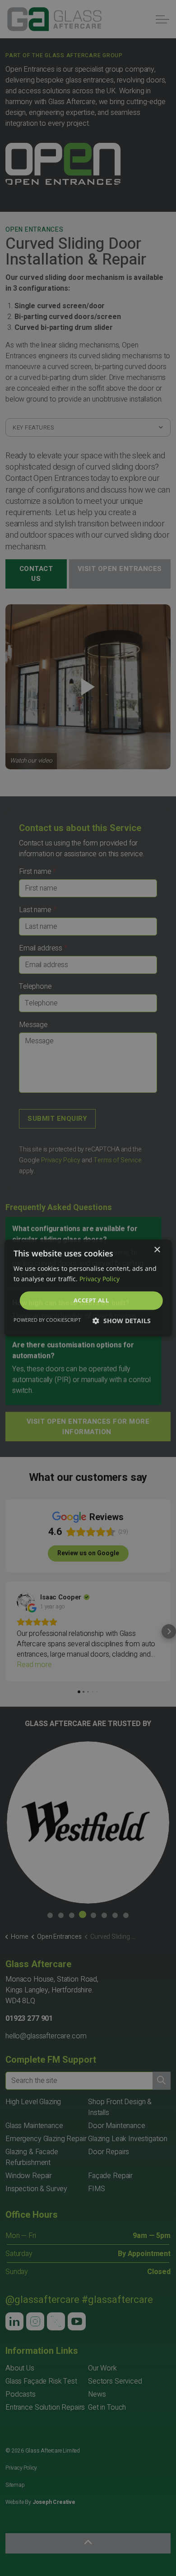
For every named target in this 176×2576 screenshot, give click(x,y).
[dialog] (88, 1288)
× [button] (157, 1250)
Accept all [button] (91, 1300)
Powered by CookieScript (47, 1320)
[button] (122, 1321)
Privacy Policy (100, 1279)
